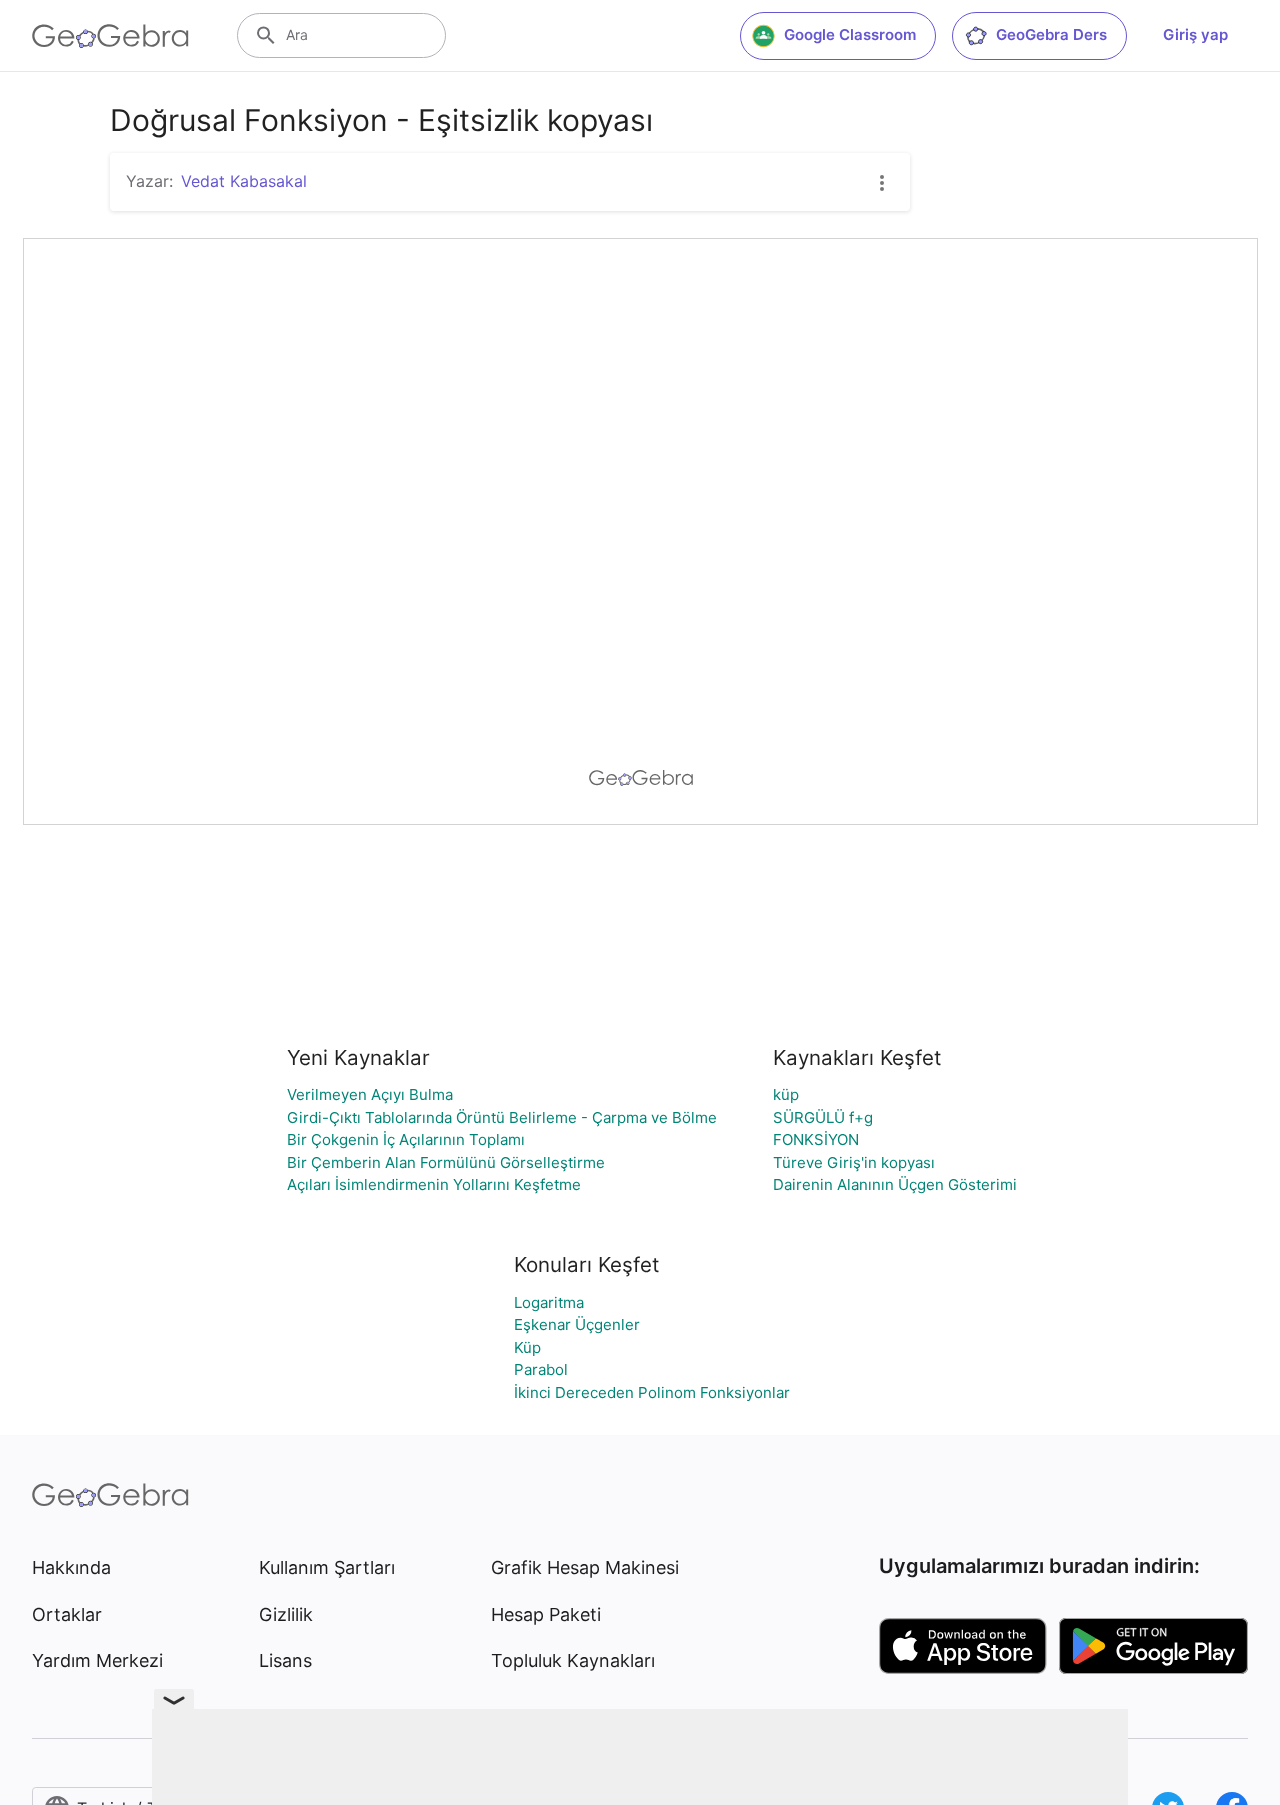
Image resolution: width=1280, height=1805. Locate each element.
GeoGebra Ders (1051, 34)
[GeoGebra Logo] (110, 36)
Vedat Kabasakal (244, 181)
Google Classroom (850, 34)
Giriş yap (1195, 34)
